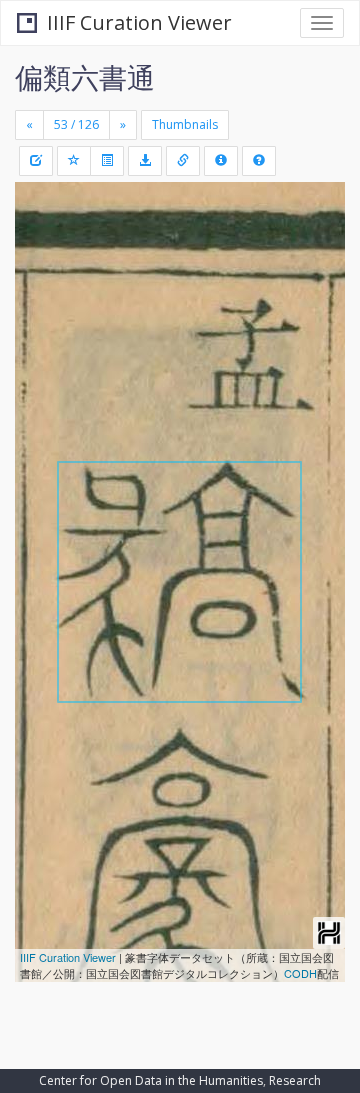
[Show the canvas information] (183, 161)
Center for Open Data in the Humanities (151, 1080)
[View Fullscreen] (42, 283)
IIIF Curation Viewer (139, 22)
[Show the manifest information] (221, 161)
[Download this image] (145, 161)
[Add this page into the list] (74, 161)
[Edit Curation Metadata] (36, 161)
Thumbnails (185, 124)
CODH (300, 973)
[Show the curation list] (107, 161)
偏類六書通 (85, 77)
